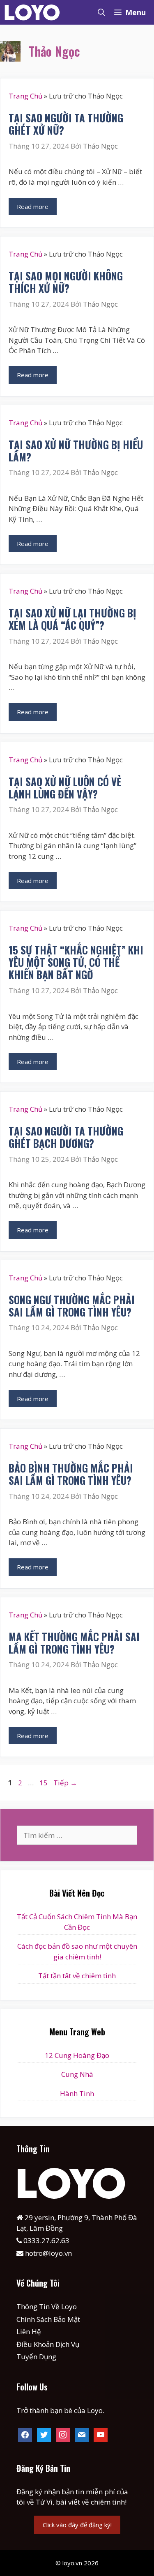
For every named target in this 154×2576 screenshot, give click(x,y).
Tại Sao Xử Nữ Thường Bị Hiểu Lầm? (76, 451)
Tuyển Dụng (36, 2357)
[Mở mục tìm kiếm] (101, 12)
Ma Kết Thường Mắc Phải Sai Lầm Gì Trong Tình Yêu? (74, 1643)
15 (44, 1783)
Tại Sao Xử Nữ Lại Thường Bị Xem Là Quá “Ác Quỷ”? (72, 619)
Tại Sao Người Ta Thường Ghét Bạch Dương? (66, 1137)
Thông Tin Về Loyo (47, 2306)
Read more (33, 206)
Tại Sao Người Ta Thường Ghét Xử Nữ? (66, 124)
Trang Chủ (25, 96)
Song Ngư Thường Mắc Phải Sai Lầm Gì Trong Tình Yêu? (72, 1306)
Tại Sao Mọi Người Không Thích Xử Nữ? (66, 282)
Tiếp (65, 1783)
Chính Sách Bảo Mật (48, 2319)
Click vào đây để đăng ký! (77, 2525)
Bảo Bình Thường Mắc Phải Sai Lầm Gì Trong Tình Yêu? (71, 1474)
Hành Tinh (77, 2093)
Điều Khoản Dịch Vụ (48, 2344)
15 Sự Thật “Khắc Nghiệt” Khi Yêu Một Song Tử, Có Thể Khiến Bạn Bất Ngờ (76, 962)
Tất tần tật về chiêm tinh (77, 1976)
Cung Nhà (77, 2074)
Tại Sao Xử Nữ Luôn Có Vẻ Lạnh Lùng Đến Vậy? (65, 788)
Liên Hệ (29, 2332)
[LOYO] (35, 12)
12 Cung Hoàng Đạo (77, 2055)
